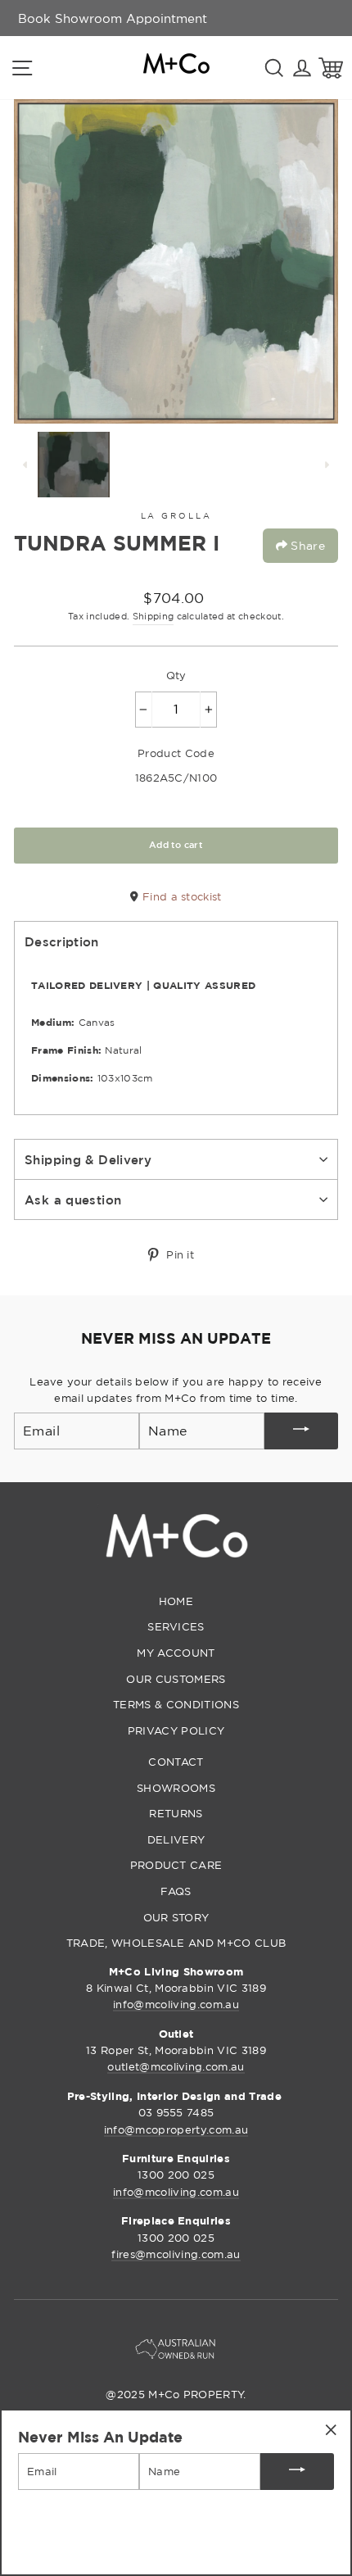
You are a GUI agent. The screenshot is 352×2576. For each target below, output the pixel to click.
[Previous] (25, 465)
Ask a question (73, 1200)
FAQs (176, 1891)
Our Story (176, 1917)
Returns (176, 1813)
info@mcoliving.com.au (176, 2004)
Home (176, 1601)
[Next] (327, 465)
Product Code (176, 753)
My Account (176, 1653)
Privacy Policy (176, 1730)
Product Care (176, 1865)
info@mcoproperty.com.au (176, 2129)
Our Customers (176, 1679)
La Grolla (176, 516)
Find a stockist (180, 896)
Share (306, 545)
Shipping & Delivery (88, 1159)
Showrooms (176, 1788)
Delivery (176, 1839)
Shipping (153, 616)
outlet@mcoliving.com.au (176, 2066)
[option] (113, 18)
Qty (176, 675)
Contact (176, 1762)
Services (176, 1626)
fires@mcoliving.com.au (176, 2254)
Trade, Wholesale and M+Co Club (176, 1943)
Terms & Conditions (176, 1704)
